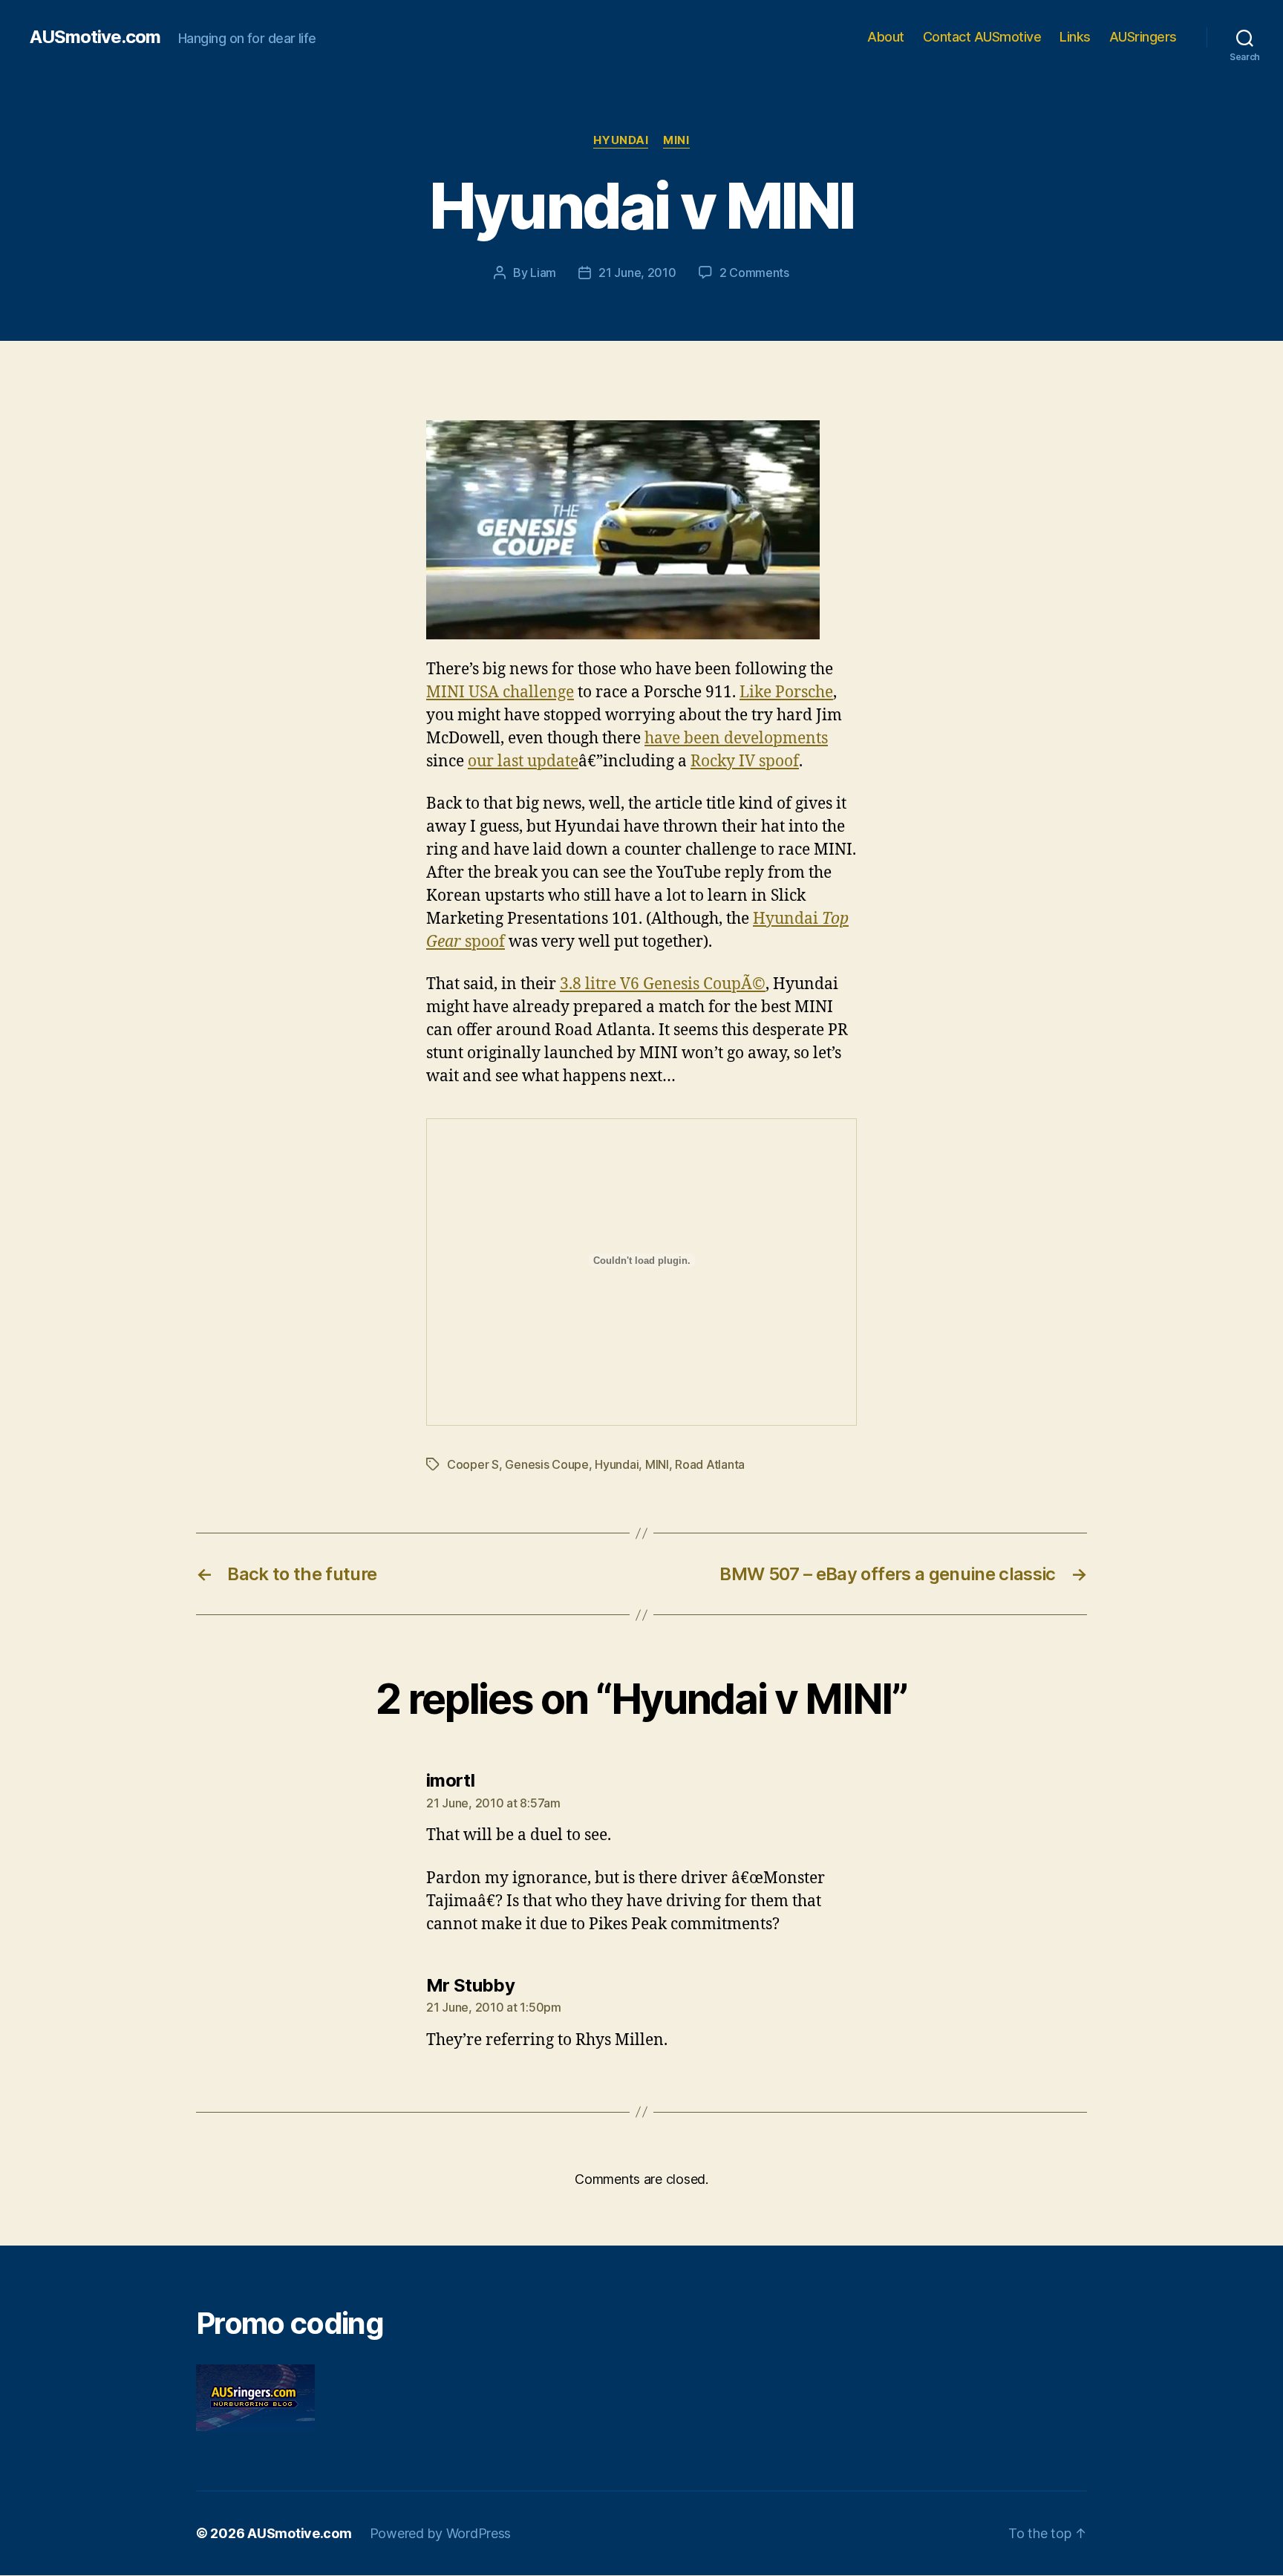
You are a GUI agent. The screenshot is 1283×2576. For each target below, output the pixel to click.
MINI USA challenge (500, 692)
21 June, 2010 (637, 273)
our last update (523, 762)
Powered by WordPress (441, 2533)
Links (1075, 37)
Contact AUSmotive (982, 37)
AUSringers (1143, 37)
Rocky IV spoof (745, 762)
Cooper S (473, 1464)
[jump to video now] (641, 530)
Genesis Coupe (547, 1464)
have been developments (736, 738)
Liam (543, 273)
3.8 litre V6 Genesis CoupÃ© (663, 984)
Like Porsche (786, 692)
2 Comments (754, 273)
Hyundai (621, 140)
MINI (676, 140)
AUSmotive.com (95, 37)
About (886, 37)
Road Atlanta (710, 1464)
